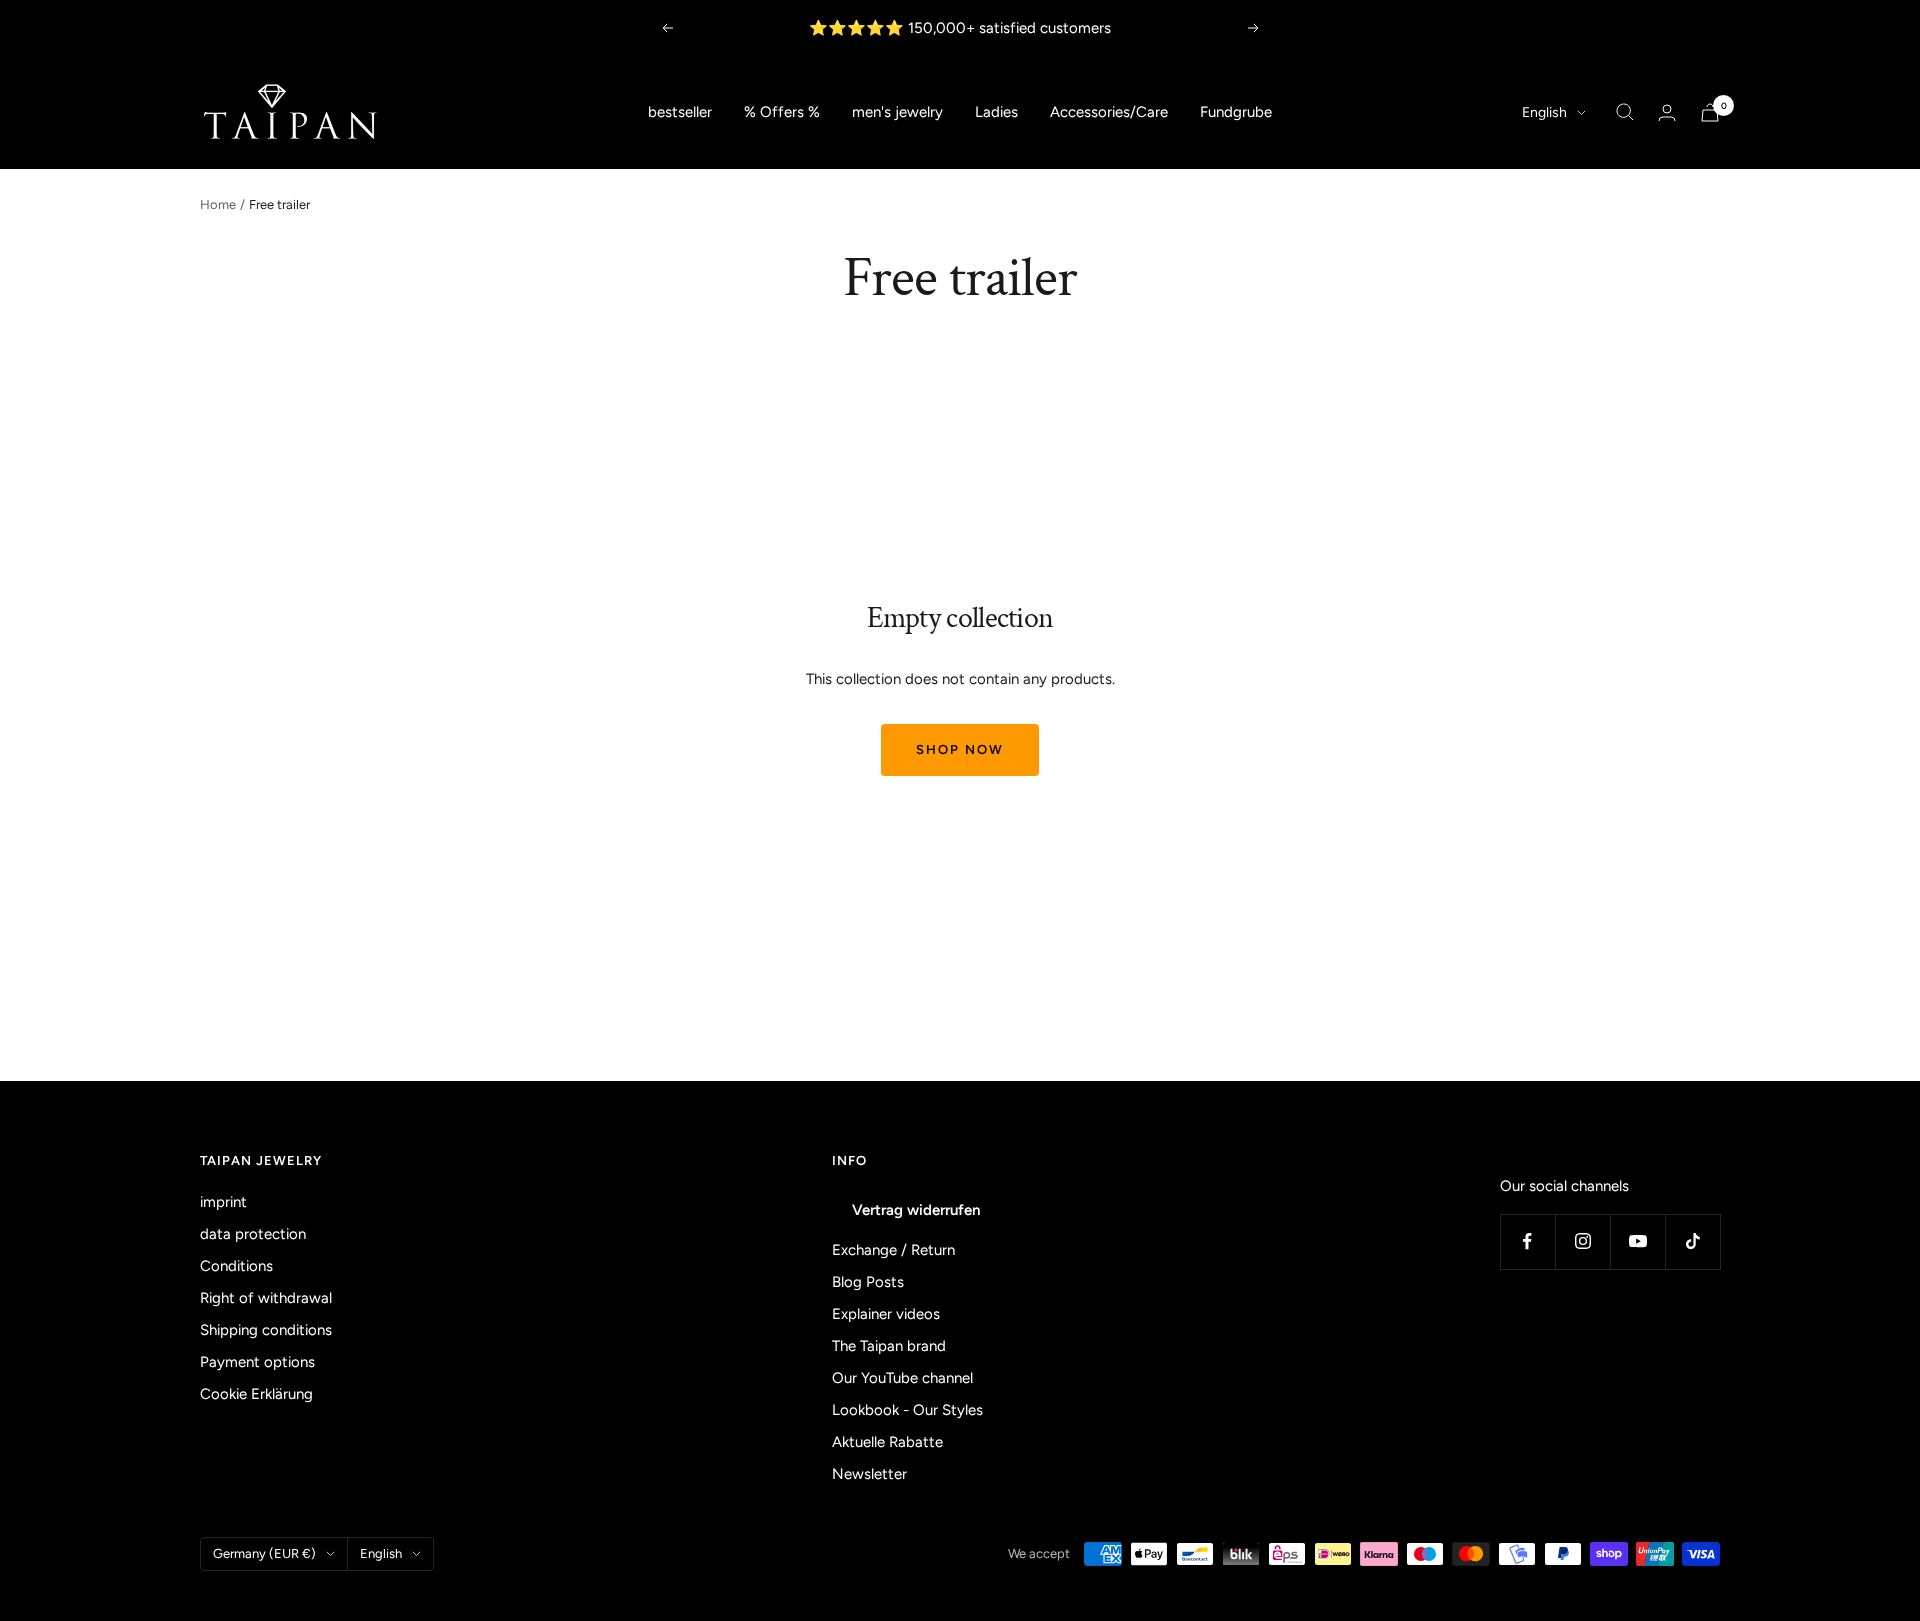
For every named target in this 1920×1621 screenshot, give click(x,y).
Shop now (960, 749)
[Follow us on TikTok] (1692, 1241)
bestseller (680, 112)
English (1544, 112)
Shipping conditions (266, 1330)
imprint (223, 1202)
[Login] (1667, 112)
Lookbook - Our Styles (907, 1410)
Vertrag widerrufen (916, 1210)
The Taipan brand (889, 1346)
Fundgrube (1236, 112)
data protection (253, 1234)
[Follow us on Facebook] (1527, 1241)
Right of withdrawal (266, 1298)
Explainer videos (886, 1314)
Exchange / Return (893, 1250)
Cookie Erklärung (256, 1394)
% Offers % (782, 112)
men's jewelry (897, 112)
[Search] (1625, 112)
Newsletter (869, 1474)
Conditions (236, 1266)
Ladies (996, 112)
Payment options (257, 1362)
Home (218, 204)
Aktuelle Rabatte (887, 1442)
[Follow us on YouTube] (1637, 1241)
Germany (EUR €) (264, 1553)
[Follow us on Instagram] (1582, 1241)
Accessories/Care (1109, 112)
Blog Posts (868, 1282)
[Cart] (1710, 112)
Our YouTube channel (902, 1378)
